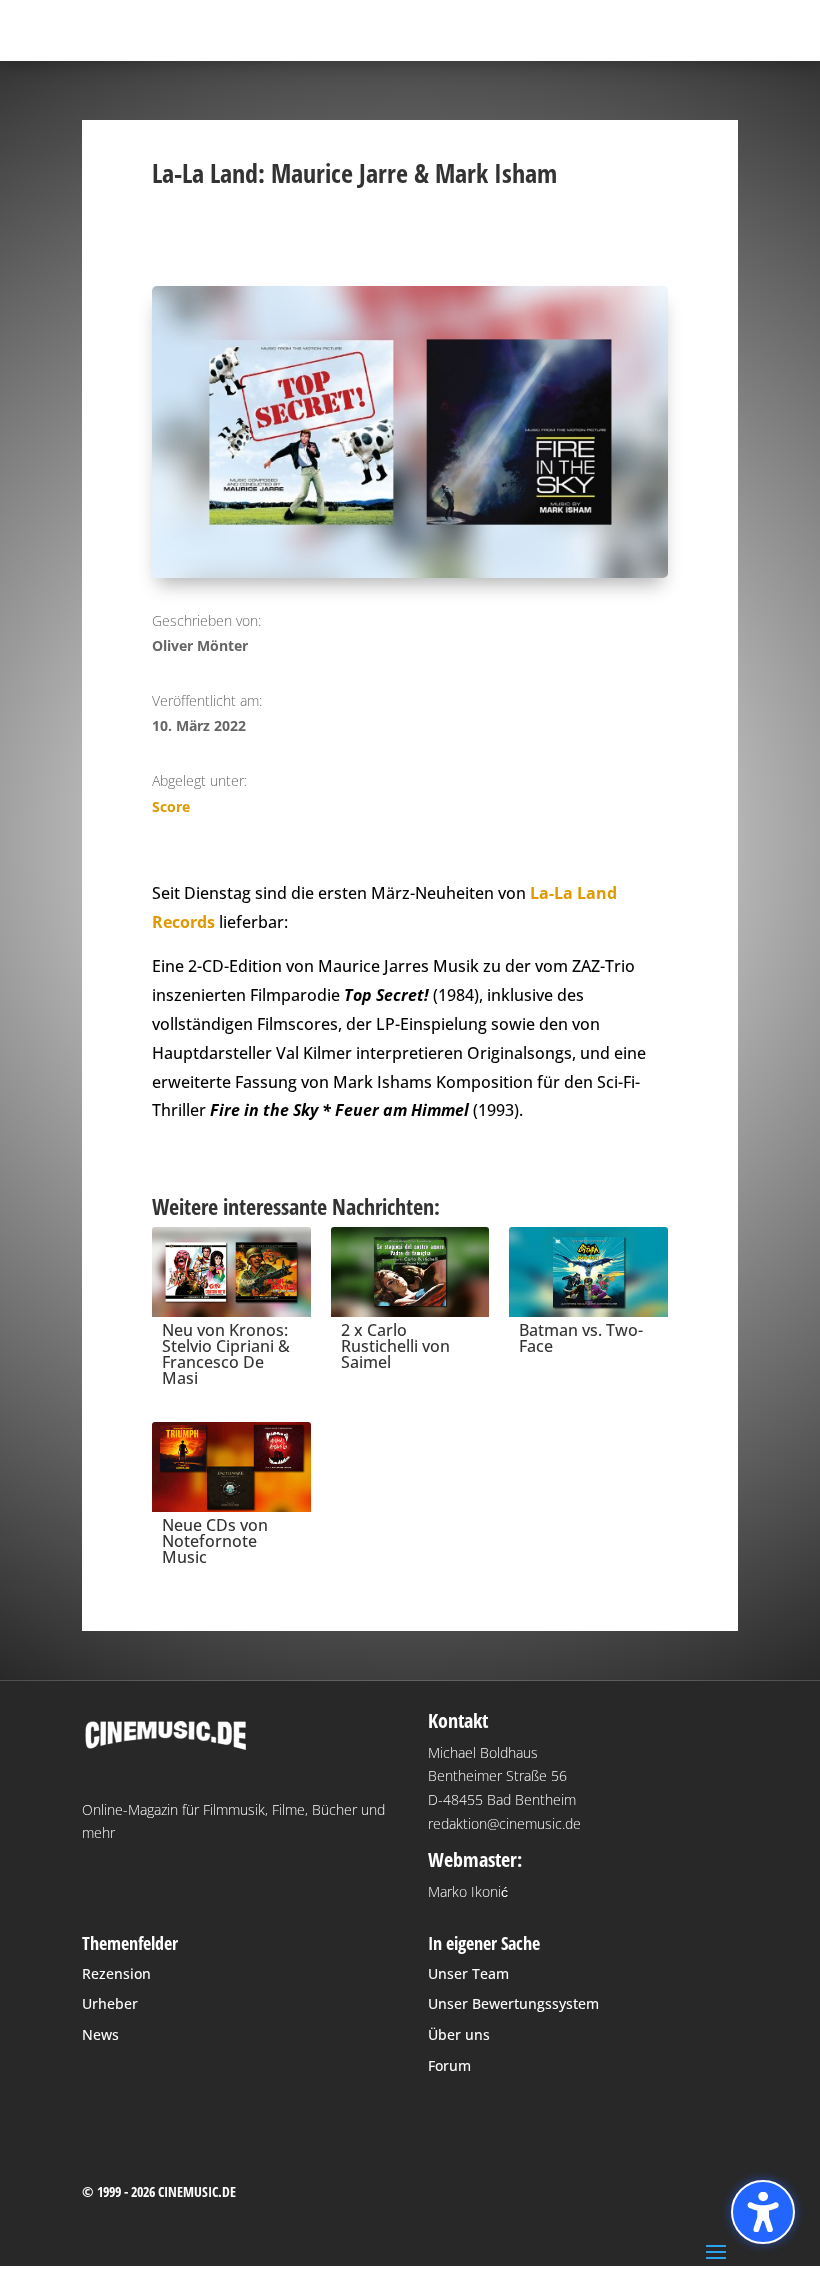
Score (171, 806)
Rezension (116, 1973)
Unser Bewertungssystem (513, 2003)
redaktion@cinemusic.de (504, 1823)
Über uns (459, 2034)
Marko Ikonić (468, 1891)
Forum (449, 2065)
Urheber (110, 2003)
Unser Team (468, 1973)
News (100, 2034)
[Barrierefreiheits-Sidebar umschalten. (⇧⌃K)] (763, 2212)
